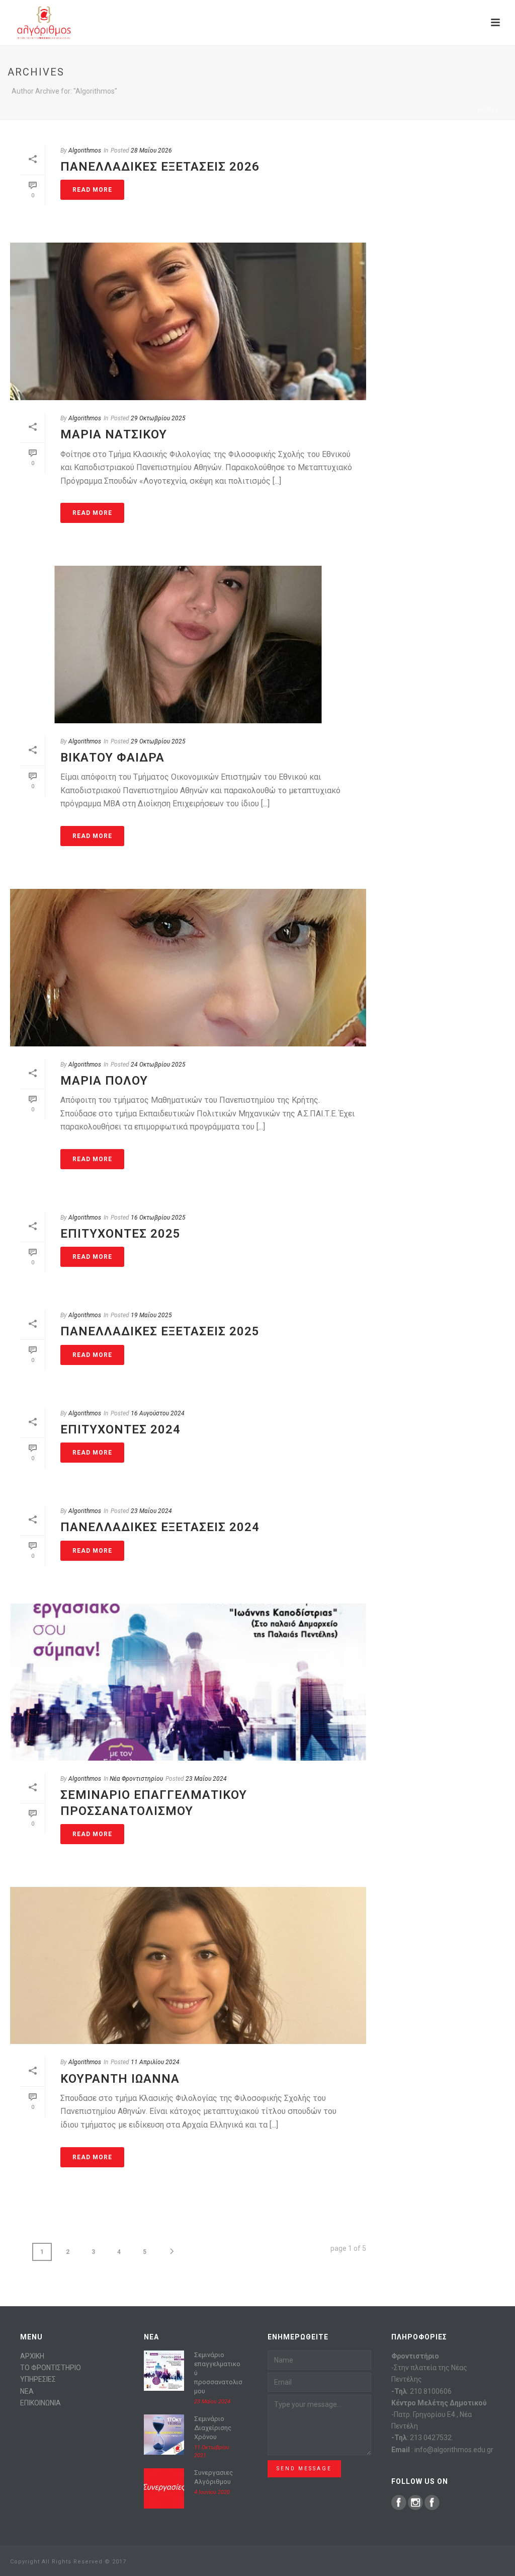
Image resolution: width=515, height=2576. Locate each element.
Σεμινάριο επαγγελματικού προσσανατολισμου (218, 2373)
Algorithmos (85, 150)
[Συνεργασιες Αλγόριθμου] (164, 2488)
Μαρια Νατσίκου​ (114, 434)
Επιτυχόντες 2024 (120, 1429)
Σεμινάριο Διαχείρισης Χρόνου (213, 2428)
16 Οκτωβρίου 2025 (158, 1218)
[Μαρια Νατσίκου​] (188, 321)
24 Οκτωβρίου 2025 (158, 1065)
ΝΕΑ (27, 2391)
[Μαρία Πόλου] (188, 968)
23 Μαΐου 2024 (151, 1511)
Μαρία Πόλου (104, 1081)
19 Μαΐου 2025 (151, 1315)
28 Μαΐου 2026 (151, 150)
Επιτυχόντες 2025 (120, 1234)
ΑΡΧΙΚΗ (32, 2356)
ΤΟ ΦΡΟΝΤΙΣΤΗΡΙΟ (51, 2368)
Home (486, 110)
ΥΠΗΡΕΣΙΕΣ (38, 2379)
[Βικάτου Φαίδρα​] (188, 645)
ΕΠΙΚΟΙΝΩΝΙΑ (40, 2403)
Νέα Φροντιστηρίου (136, 1779)
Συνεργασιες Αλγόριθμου (213, 2477)
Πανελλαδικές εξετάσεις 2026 (160, 167)
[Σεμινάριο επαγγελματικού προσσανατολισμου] (188, 1682)
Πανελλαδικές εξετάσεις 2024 (160, 1527)
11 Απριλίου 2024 (155, 2062)
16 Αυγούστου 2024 (158, 1413)
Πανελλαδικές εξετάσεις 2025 (160, 1331)
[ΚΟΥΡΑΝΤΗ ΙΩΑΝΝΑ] (188, 1966)
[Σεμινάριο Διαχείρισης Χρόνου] (164, 2435)
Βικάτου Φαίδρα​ (112, 757)
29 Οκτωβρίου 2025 (158, 418)
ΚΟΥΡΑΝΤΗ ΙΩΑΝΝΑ (120, 2079)
